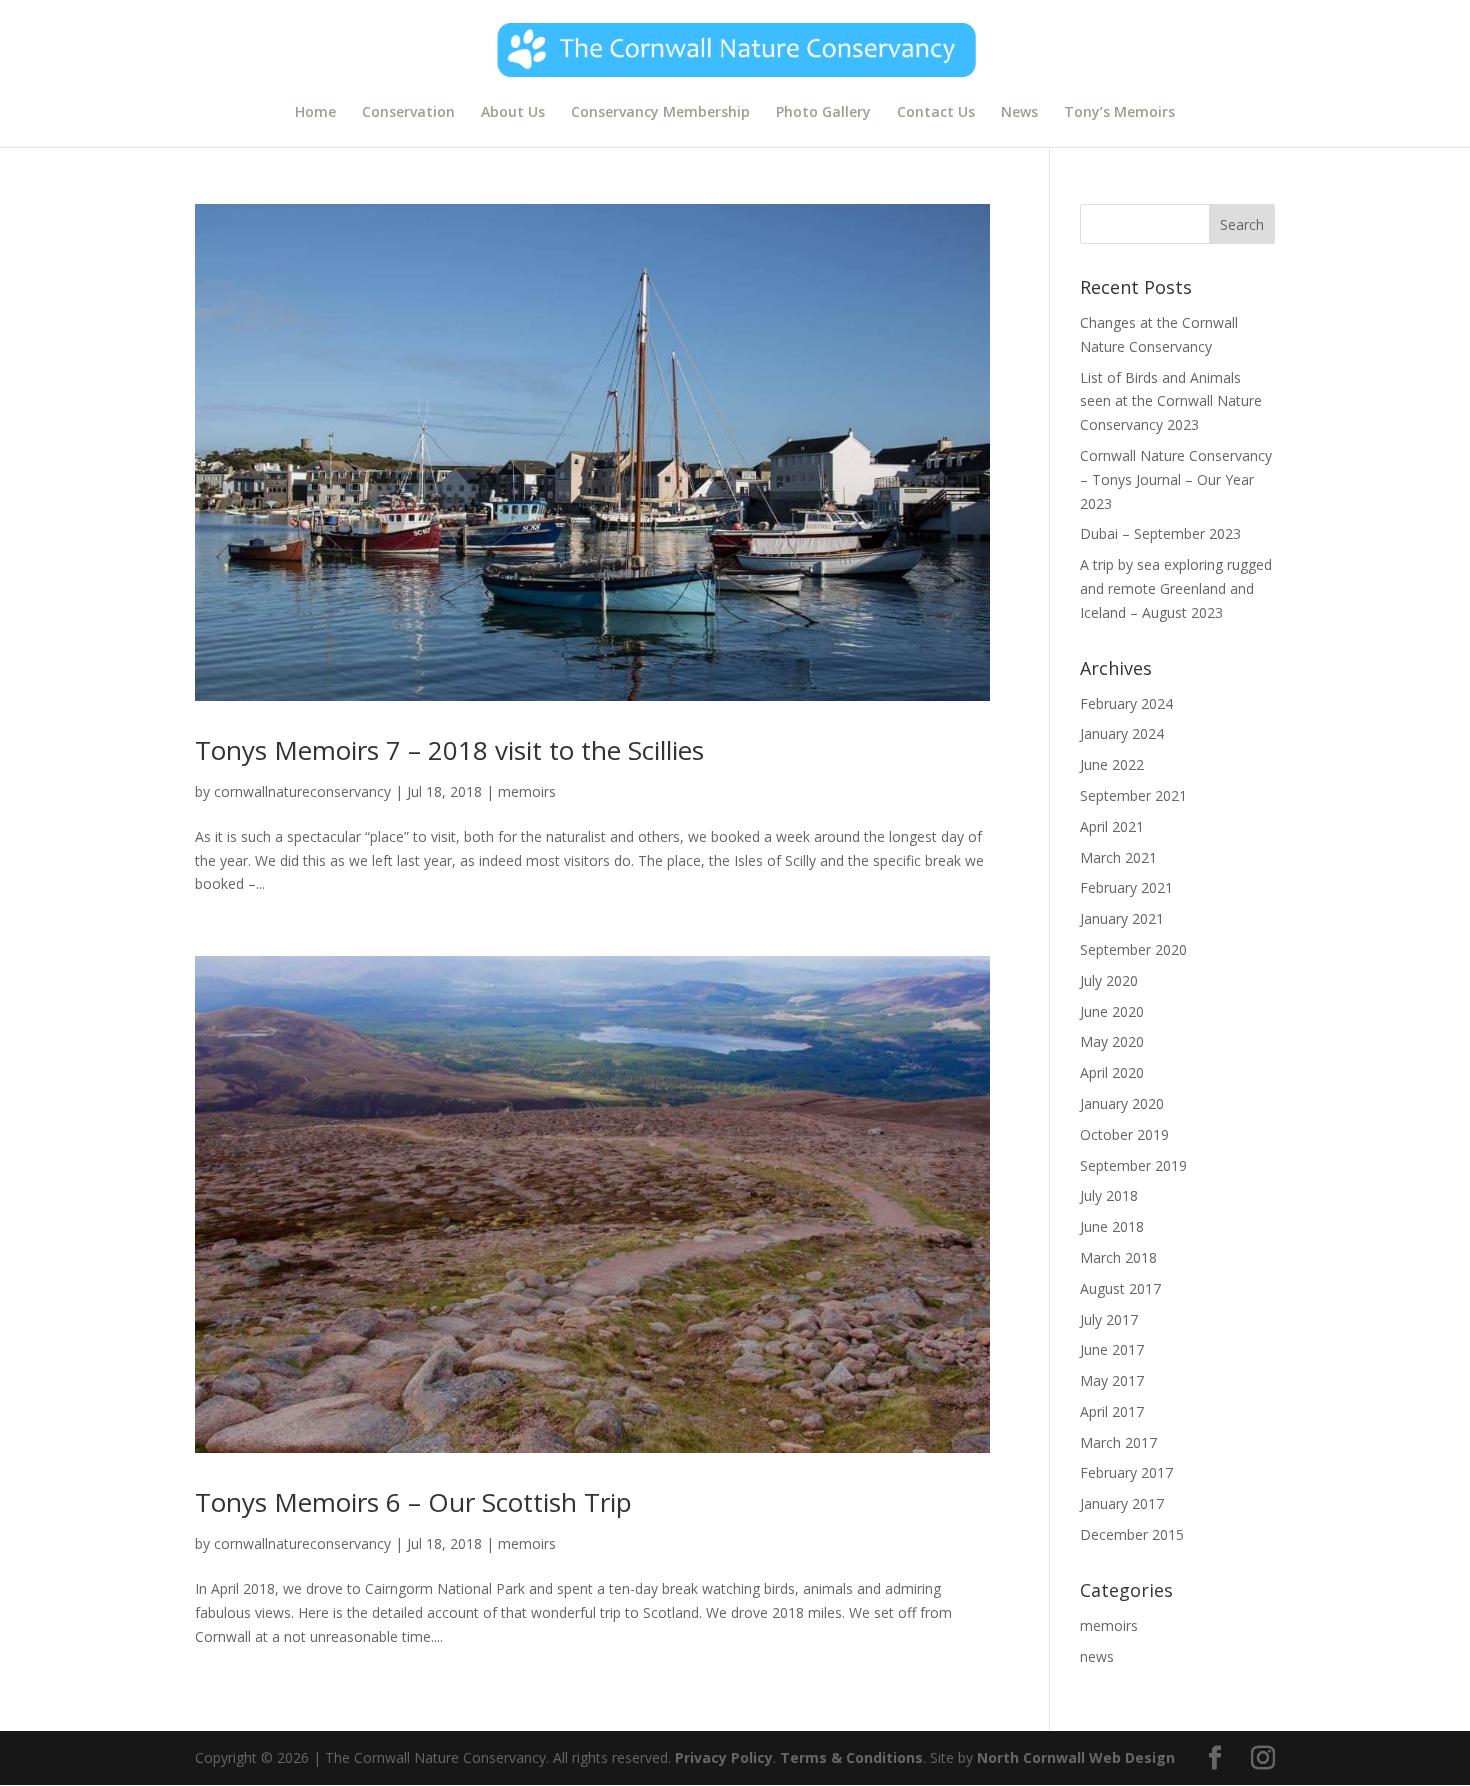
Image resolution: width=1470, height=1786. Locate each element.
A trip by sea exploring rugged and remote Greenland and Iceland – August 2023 (1176, 588)
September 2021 (1133, 795)
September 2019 (1133, 1165)
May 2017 (1112, 1380)
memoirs (527, 791)
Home (315, 113)
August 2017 (1120, 1288)
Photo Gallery (823, 113)
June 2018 (1112, 1226)
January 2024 (1122, 733)
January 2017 (1122, 1503)
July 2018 (1109, 1195)
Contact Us (936, 113)
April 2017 (1112, 1411)
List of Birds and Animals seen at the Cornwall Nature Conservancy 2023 (1171, 401)
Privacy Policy (724, 1757)
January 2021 (1122, 918)
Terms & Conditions (851, 1757)
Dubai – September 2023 (1160, 533)
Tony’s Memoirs (1119, 113)
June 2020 (1112, 1011)
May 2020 (1112, 1041)
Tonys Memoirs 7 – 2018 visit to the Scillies (449, 750)
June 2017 (1112, 1349)
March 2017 (1118, 1442)
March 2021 (1118, 857)
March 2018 (1118, 1257)
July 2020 (1109, 980)
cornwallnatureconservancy (302, 791)
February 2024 (1126, 703)
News (1019, 113)
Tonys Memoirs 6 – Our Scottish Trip (413, 1502)
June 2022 (1112, 764)
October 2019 (1124, 1134)
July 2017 (1109, 1319)
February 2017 (1126, 1472)
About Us (513, 113)
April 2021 (1112, 826)
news (1097, 1656)
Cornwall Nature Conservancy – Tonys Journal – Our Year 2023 (1176, 479)
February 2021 (1126, 887)
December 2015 (1132, 1534)
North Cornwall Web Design (1076, 1757)
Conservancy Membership (660, 113)
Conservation (408, 113)
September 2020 (1133, 949)
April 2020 (1112, 1072)
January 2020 (1122, 1103)
